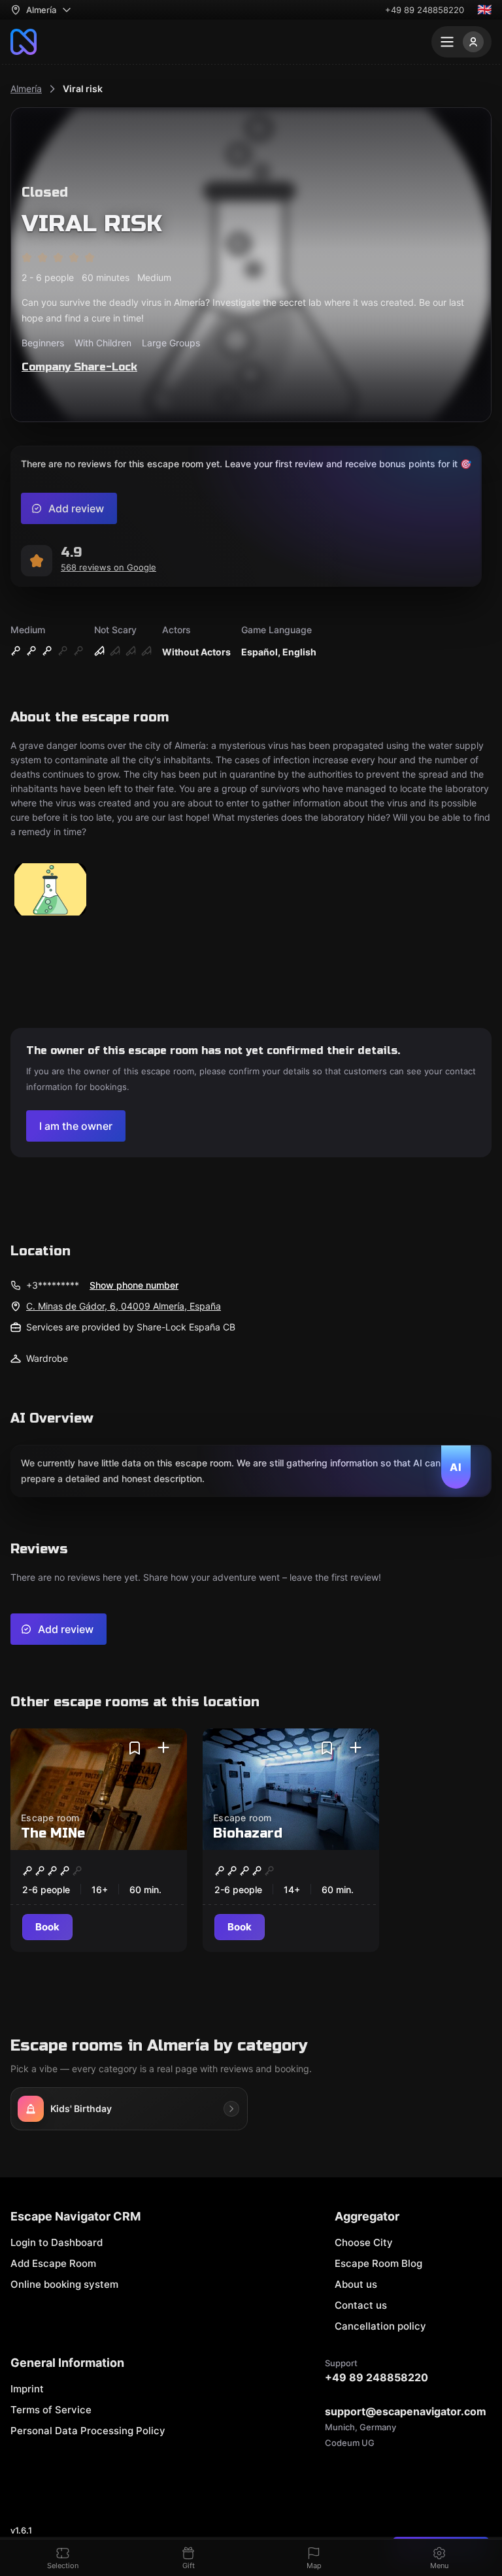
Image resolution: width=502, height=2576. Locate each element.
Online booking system (64, 2284)
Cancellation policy (380, 2326)
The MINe (53, 1833)
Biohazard (248, 1833)
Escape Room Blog (378, 2263)
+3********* (53, 1285)
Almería (26, 89)
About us (356, 2284)
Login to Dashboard (57, 2242)
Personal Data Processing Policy (88, 2431)
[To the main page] (24, 42)
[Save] (135, 1748)
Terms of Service (51, 2410)
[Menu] (461, 42)
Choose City (364, 2242)
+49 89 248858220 (425, 10)
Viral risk (83, 89)
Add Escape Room (53, 2263)
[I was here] (163, 1748)
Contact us (361, 2305)
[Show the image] (50, 890)
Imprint (27, 2389)
